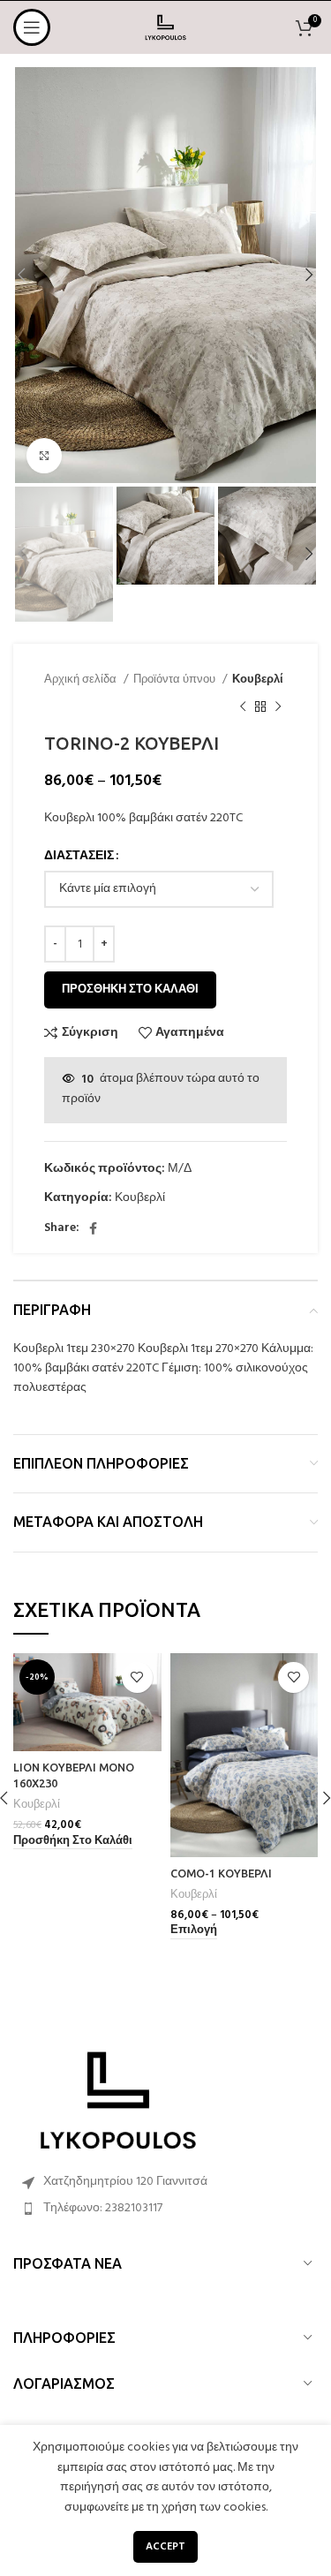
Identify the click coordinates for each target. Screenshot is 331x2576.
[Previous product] (243, 706)
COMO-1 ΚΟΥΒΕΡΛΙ (221, 1873)
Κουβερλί (258, 680)
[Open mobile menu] (32, 27)
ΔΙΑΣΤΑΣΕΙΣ (79, 857)
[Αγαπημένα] (137, 1677)
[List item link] (165, 2209)
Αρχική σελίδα (82, 680)
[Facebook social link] (93, 1228)
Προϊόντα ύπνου (176, 680)
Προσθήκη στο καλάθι (130, 990)
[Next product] (278, 706)
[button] (73, 1842)
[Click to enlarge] (44, 456)
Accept (165, 2547)
